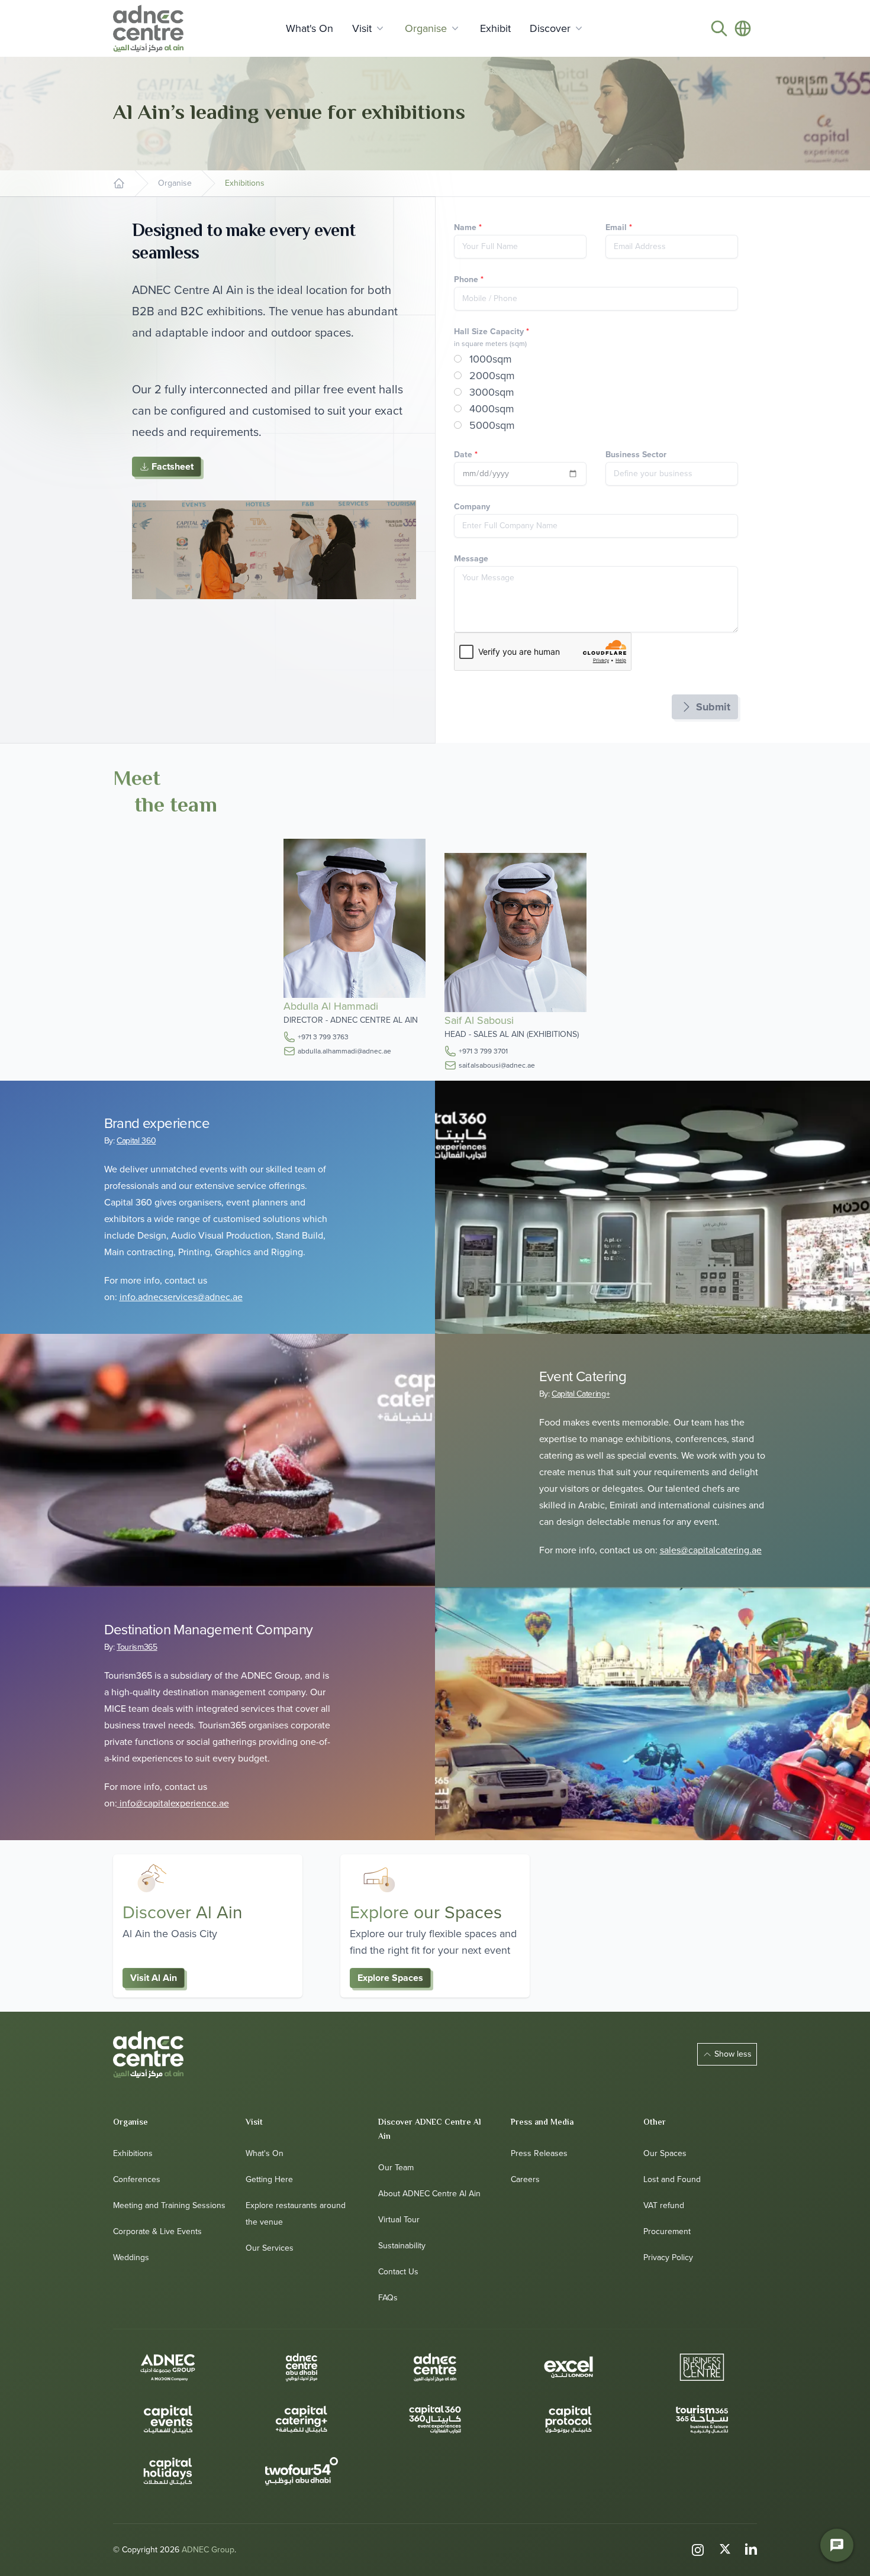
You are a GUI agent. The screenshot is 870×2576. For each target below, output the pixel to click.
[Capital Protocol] (569, 2419)
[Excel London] (569, 2367)
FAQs (388, 2298)
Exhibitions (133, 2153)
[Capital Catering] (302, 2419)
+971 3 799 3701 (483, 1051)
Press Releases (539, 2153)
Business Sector (636, 455)
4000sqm (490, 409)
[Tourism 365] (702, 2419)
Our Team (396, 2168)
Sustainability (402, 2246)
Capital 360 (136, 1141)
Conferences (137, 2179)
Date (466, 455)
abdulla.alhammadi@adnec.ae (344, 1051)
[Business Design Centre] (702, 2367)
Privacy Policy (668, 2257)
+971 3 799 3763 (323, 1037)
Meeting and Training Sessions (169, 2205)
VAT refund (664, 2205)
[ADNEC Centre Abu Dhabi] (302, 2367)
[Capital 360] (435, 2419)
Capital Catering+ (581, 1394)
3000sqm (490, 392)
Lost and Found (672, 2179)
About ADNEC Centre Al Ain (429, 2194)
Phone (469, 279)
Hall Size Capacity (492, 332)
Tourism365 (137, 1647)
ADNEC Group (208, 2550)
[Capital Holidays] (168, 2471)
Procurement (667, 2231)
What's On (265, 2153)
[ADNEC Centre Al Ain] (148, 2054)
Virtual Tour (399, 2220)
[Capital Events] (168, 2419)
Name (468, 227)
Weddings (131, 2257)
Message (471, 559)
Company (472, 507)
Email (619, 227)
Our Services (270, 2248)
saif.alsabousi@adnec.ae (497, 1065)
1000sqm (489, 359)
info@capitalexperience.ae (174, 1803)
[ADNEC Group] (168, 2367)
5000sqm (491, 425)
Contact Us (398, 2272)
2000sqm (491, 376)
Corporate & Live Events (157, 2231)
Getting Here (269, 2179)
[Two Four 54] (302, 2471)
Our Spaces (665, 2153)
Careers (525, 2179)
